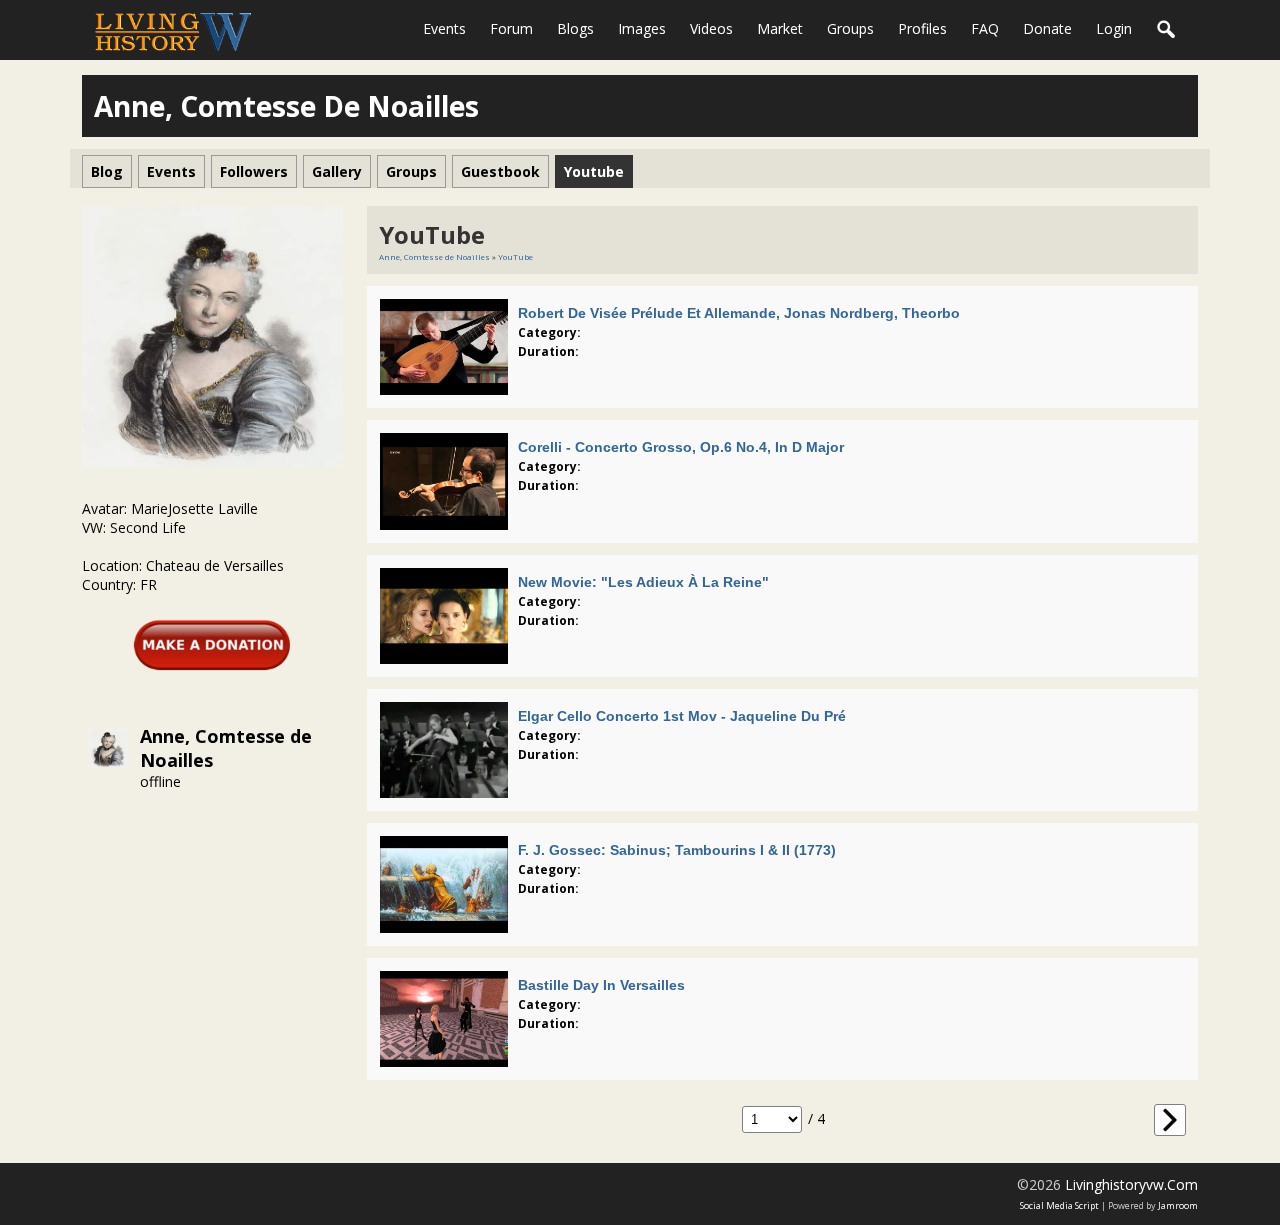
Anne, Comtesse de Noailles (434, 256)
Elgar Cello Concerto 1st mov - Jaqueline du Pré (682, 716)
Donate (1047, 28)
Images (642, 28)
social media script (1059, 1205)
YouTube (515, 256)
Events (444, 28)
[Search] (1167, 30)
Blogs (575, 28)
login (1114, 28)
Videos (711, 28)
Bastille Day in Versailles (601, 985)
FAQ (985, 28)
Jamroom (1178, 1205)
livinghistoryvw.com (1131, 1184)
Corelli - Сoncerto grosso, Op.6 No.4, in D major (681, 447)
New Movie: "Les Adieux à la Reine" (643, 582)
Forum (511, 28)
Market (780, 28)
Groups (850, 28)
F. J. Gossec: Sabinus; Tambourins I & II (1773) (677, 850)
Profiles (922, 28)
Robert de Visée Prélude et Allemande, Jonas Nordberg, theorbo (739, 313)
